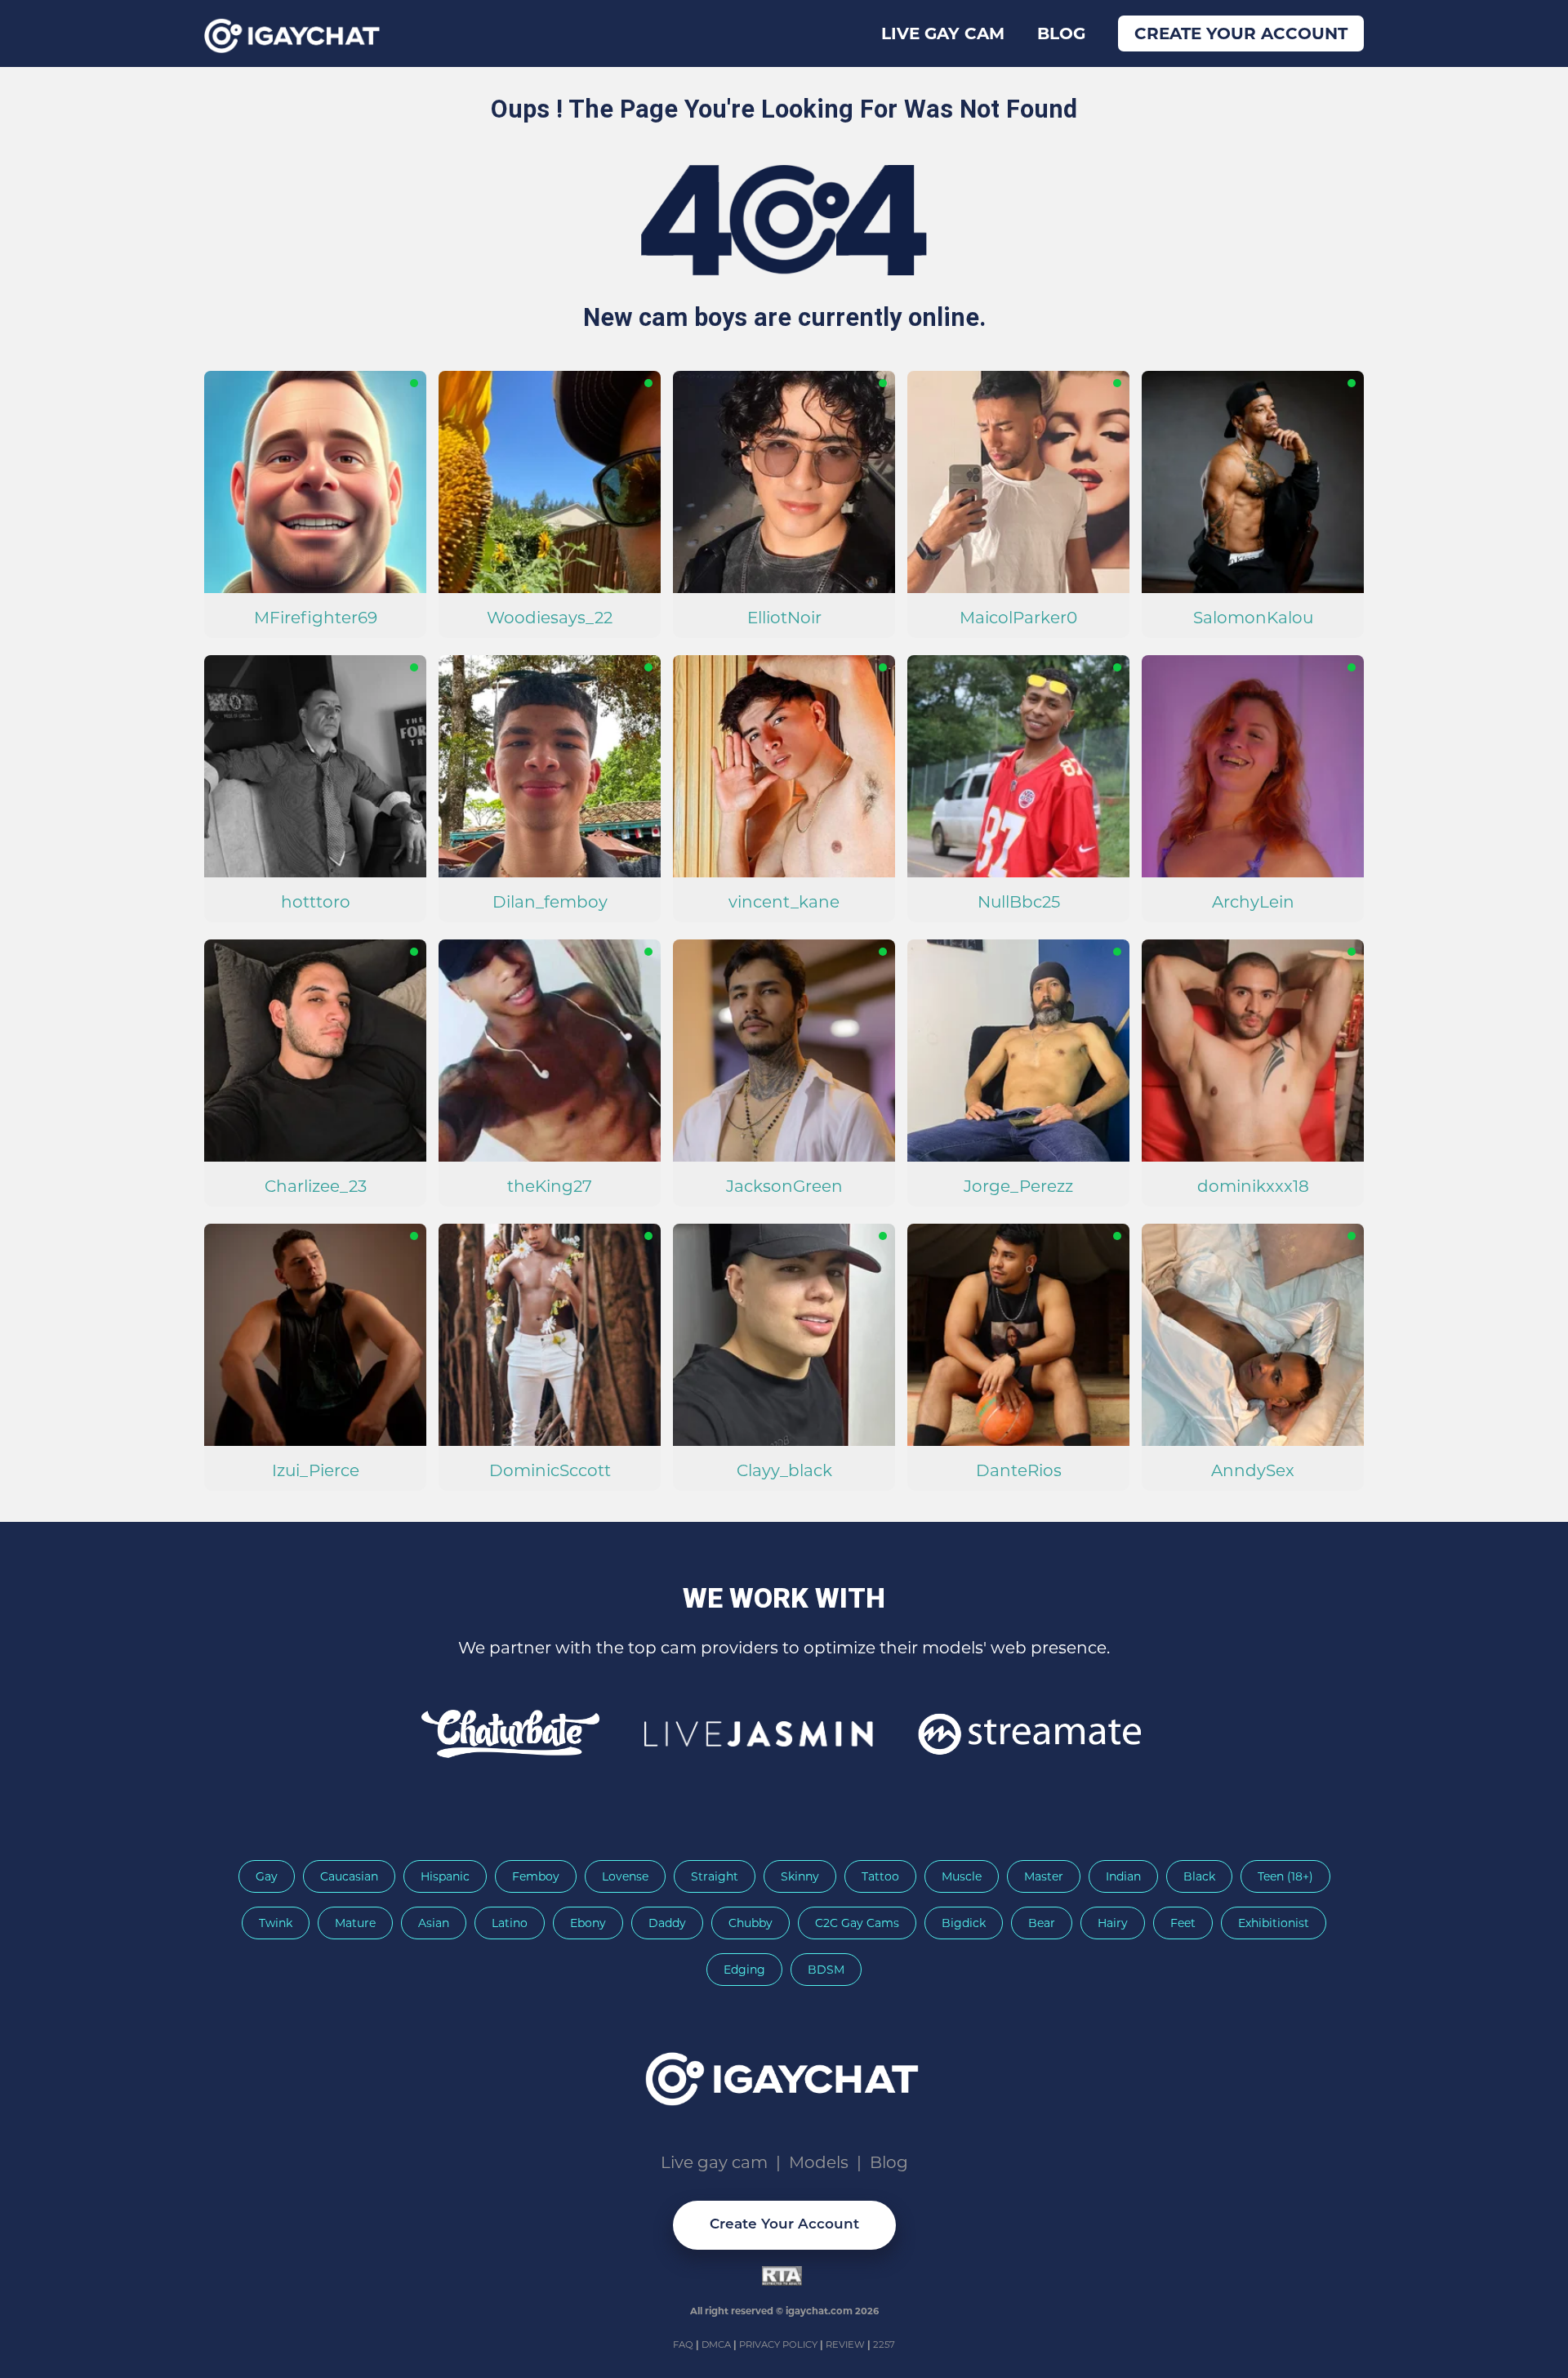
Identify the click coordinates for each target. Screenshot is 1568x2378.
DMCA (717, 2345)
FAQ (684, 2345)
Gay (267, 1876)
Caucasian (349, 1876)
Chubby (751, 1923)
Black (1199, 1876)
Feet (1183, 1923)
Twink (276, 1923)
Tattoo (880, 1876)
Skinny (800, 1876)
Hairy (1113, 1923)
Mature (355, 1923)
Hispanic (445, 1876)
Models (819, 2162)
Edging (744, 1970)
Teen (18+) (1285, 1876)
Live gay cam (943, 33)
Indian (1123, 1876)
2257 (884, 2345)
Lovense (625, 1876)
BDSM (826, 1970)
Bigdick (964, 1923)
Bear (1042, 1923)
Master (1044, 1876)
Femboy (536, 1876)
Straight (715, 1876)
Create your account (1241, 33)
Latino (510, 1923)
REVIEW (845, 2345)
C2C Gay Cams (857, 1923)
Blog (1061, 33)
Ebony (588, 1923)
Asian (434, 1923)
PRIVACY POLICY (780, 2345)
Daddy (667, 1923)
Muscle (962, 1876)
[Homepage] (784, 2074)
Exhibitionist (1274, 1923)
